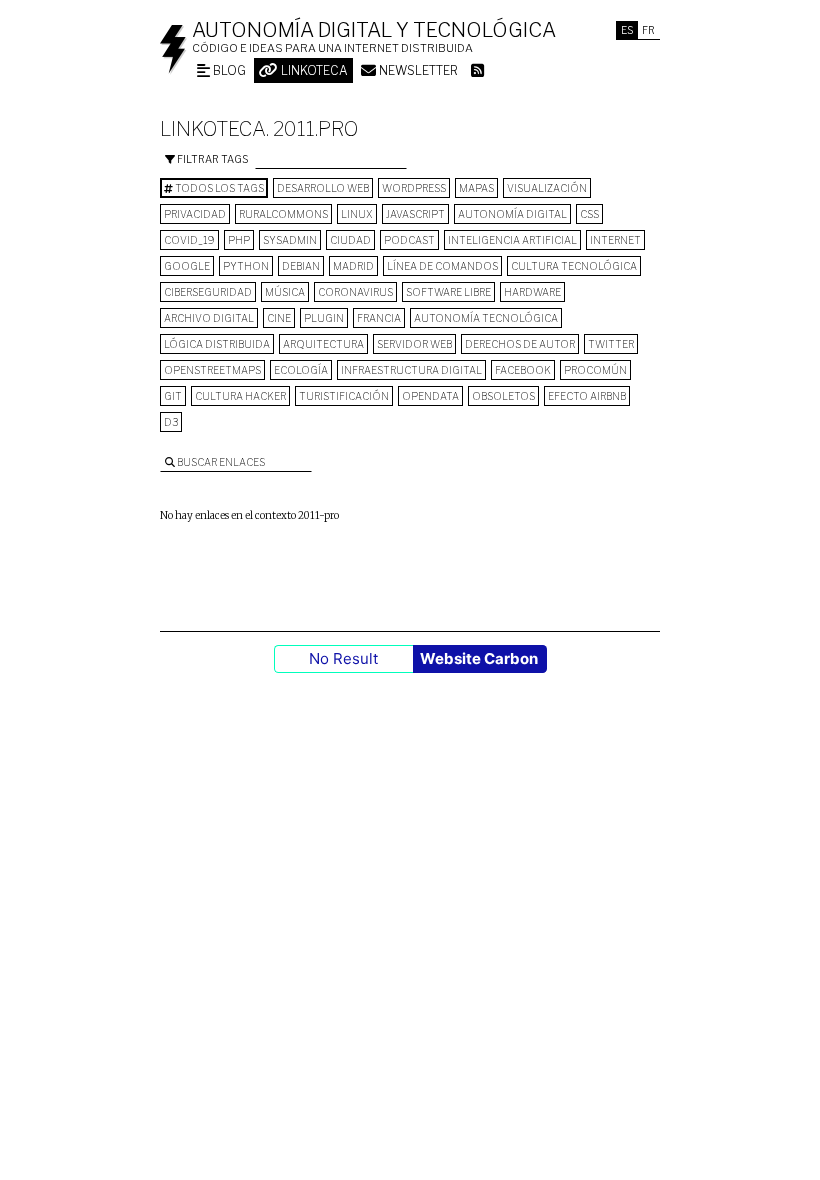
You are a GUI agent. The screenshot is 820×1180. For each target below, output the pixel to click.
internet (615, 240)
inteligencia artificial (512, 240)
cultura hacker (240, 396)
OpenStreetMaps (212, 370)
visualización (547, 188)
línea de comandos (442, 266)
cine (279, 318)
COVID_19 (189, 240)
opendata (430, 396)
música (285, 292)
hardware (532, 292)
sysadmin (290, 240)
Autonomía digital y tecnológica (374, 30)
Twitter (611, 344)
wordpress (414, 188)
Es (627, 30)
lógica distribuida (217, 344)
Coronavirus (355, 292)
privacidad (195, 214)
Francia (379, 318)
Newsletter (417, 70)
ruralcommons (283, 214)
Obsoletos (503, 396)
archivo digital (209, 318)
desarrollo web (323, 188)
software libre (448, 292)
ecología (301, 370)
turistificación (344, 396)
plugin (324, 318)
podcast (409, 240)
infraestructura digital (411, 370)
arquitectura (323, 344)
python (246, 266)
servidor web (414, 344)
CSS (589, 214)
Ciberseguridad (208, 292)
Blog (228, 70)
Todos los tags (218, 188)
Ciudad (350, 240)
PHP (239, 240)
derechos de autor (520, 344)
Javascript (415, 214)
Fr (648, 30)
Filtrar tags (211, 159)
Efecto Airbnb (587, 396)
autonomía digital (512, 214)
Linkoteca (313, 70)
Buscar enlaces (220, 462)
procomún (595, 370)
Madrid (353, 266)
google (187, 266)
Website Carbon (479, 658)
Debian (301, 266)
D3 (171, 422)
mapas (476, 188)
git (173, 396)
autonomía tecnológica (486, 318)
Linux (357, 214)
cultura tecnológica (574, 266)
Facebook (523, 370)
